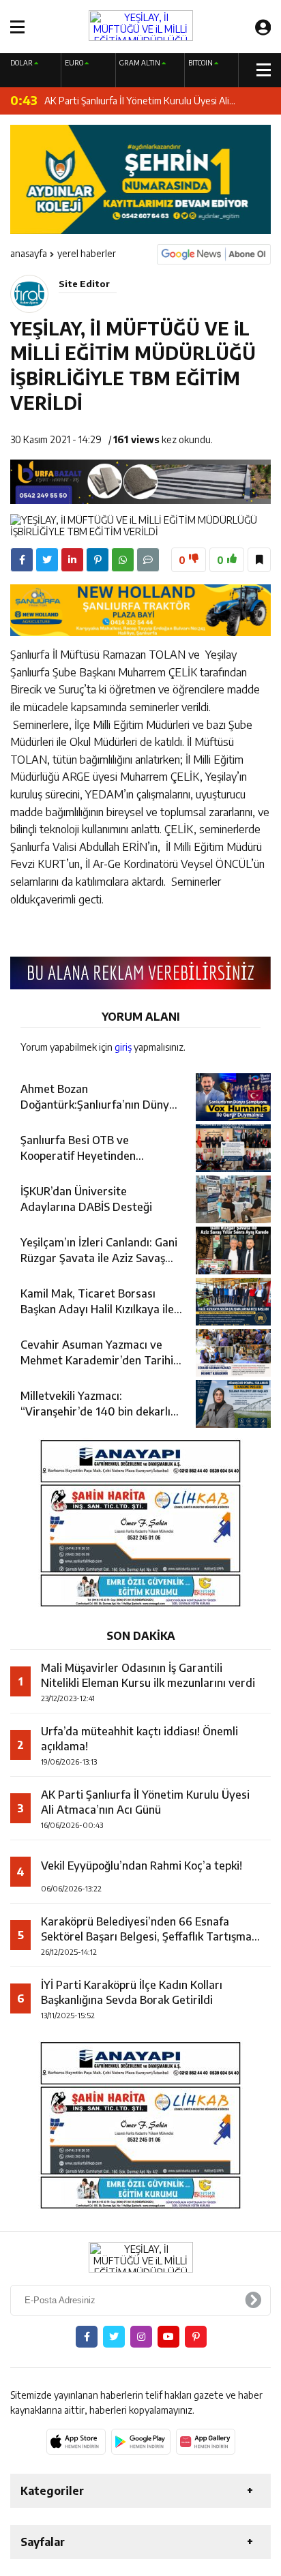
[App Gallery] (206, 2442)
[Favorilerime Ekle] (259, 560)
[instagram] (141, 2337)
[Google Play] (141, 2442)
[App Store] (76, 2442)
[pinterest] (98, 560)
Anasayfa (29, 253)
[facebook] (22, 560)
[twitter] (47, 560)
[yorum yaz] (148, 560)
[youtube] (168, 2337)
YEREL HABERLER (87, 253)
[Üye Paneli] (263, 27)
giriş (123, 1047)
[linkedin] (72, 560)
